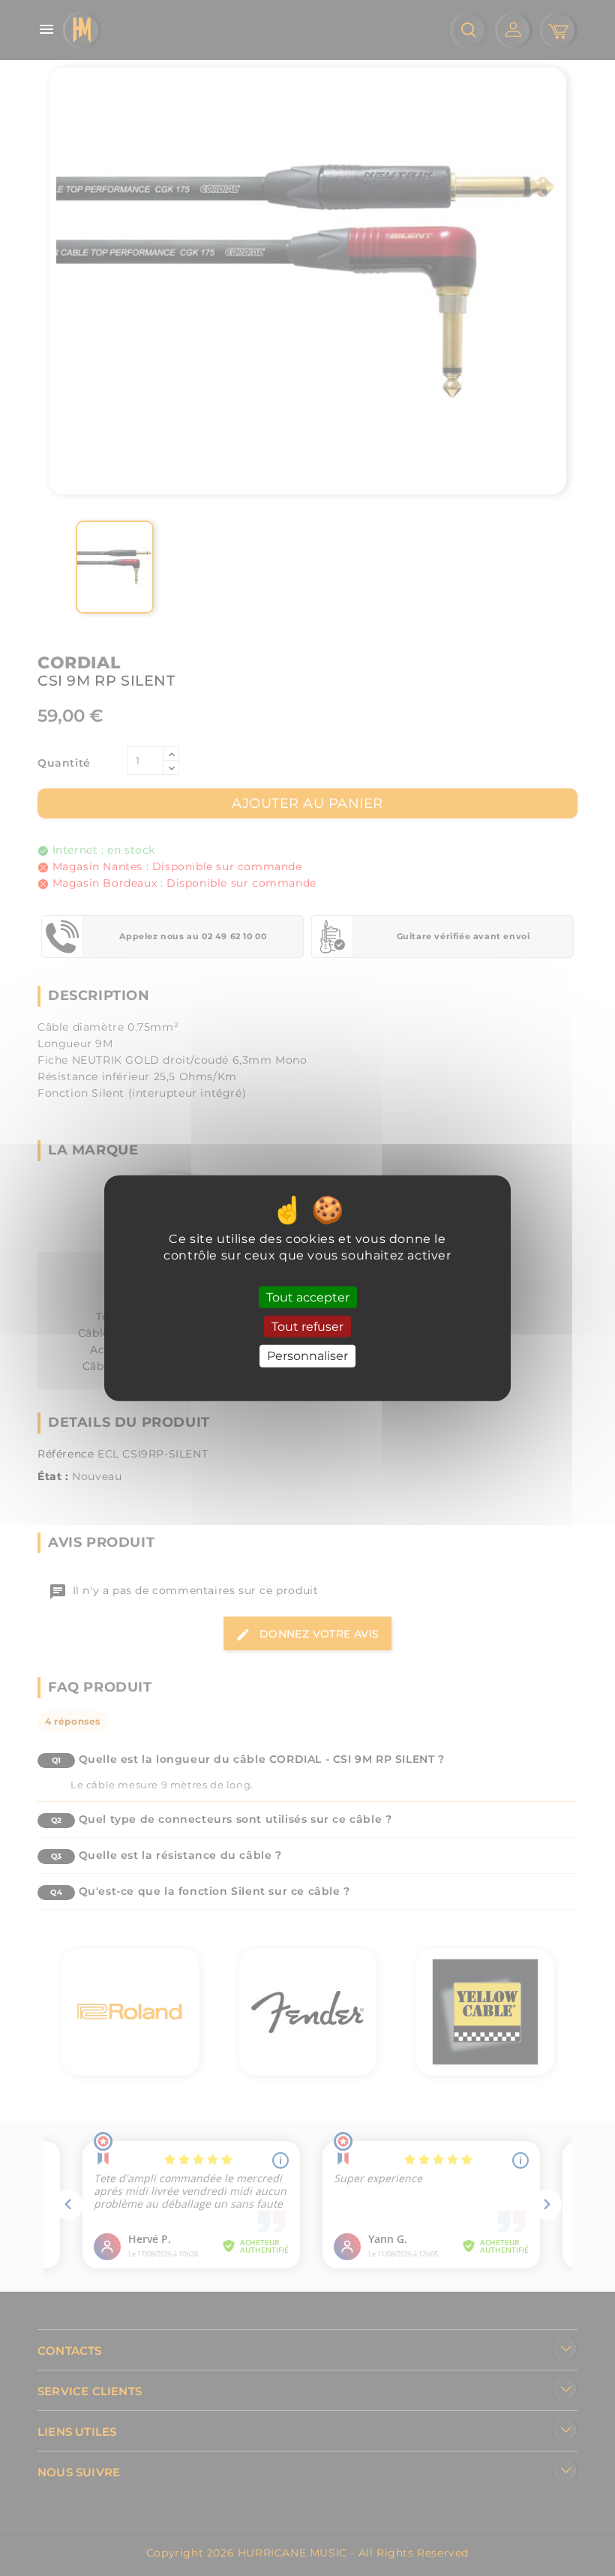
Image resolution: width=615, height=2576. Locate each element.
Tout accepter (308, 1297)
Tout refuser (307, 1327)
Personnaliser (307, 1356)
